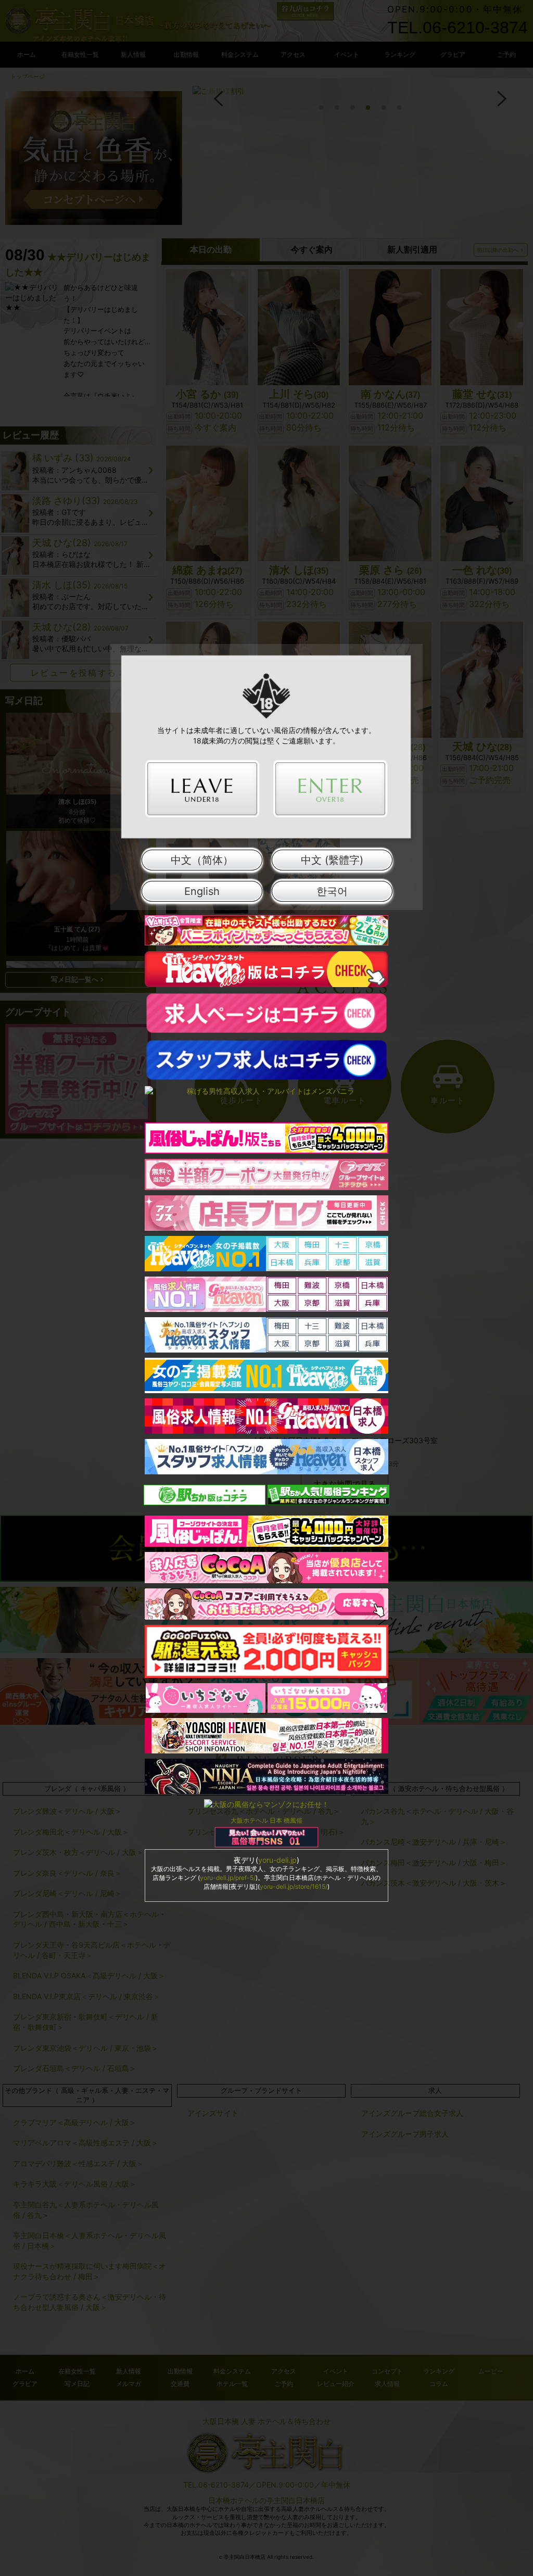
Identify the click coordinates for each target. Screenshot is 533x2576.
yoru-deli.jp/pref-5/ (228, 1878)
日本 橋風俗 (286, 1820)
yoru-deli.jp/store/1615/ (294, 1886)
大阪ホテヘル (249, 1820)
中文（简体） (202, 860)
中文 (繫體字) (332, 860)
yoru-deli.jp (277, 1860)
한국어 (332, 891)
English (202, 891)
